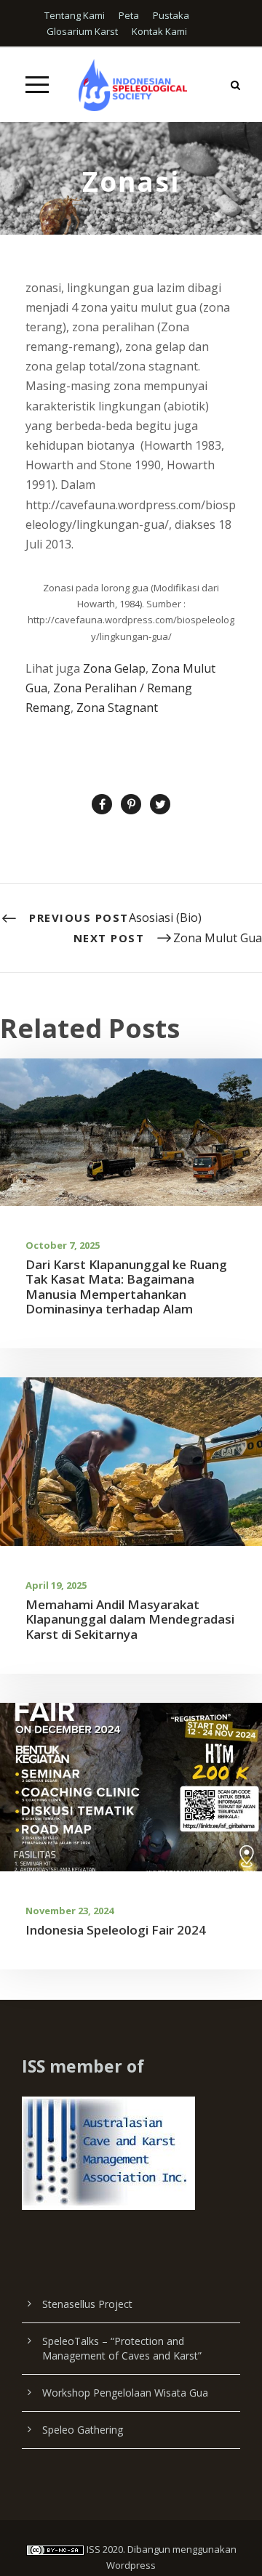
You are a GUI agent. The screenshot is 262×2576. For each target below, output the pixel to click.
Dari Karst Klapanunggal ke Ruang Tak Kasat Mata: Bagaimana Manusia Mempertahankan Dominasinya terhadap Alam (126, 1287)
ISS (94, 2549)
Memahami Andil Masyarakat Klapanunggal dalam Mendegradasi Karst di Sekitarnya (130, 1619)
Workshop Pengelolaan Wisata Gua (125, 2393)
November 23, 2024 (70, 1911)
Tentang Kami (75, 15)
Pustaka (171, 15)
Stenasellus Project (87, 2304)
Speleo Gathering (83, 2430)
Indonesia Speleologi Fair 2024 (116, 1930)
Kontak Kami (159, 31)
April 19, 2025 (56, 1585)
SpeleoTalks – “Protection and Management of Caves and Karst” (122, 2348)
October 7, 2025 (63, 1245)
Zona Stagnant (117, 708)
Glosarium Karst (82, 31)
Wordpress (131, 2565)
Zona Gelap (114, 668)
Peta (129, 15)
